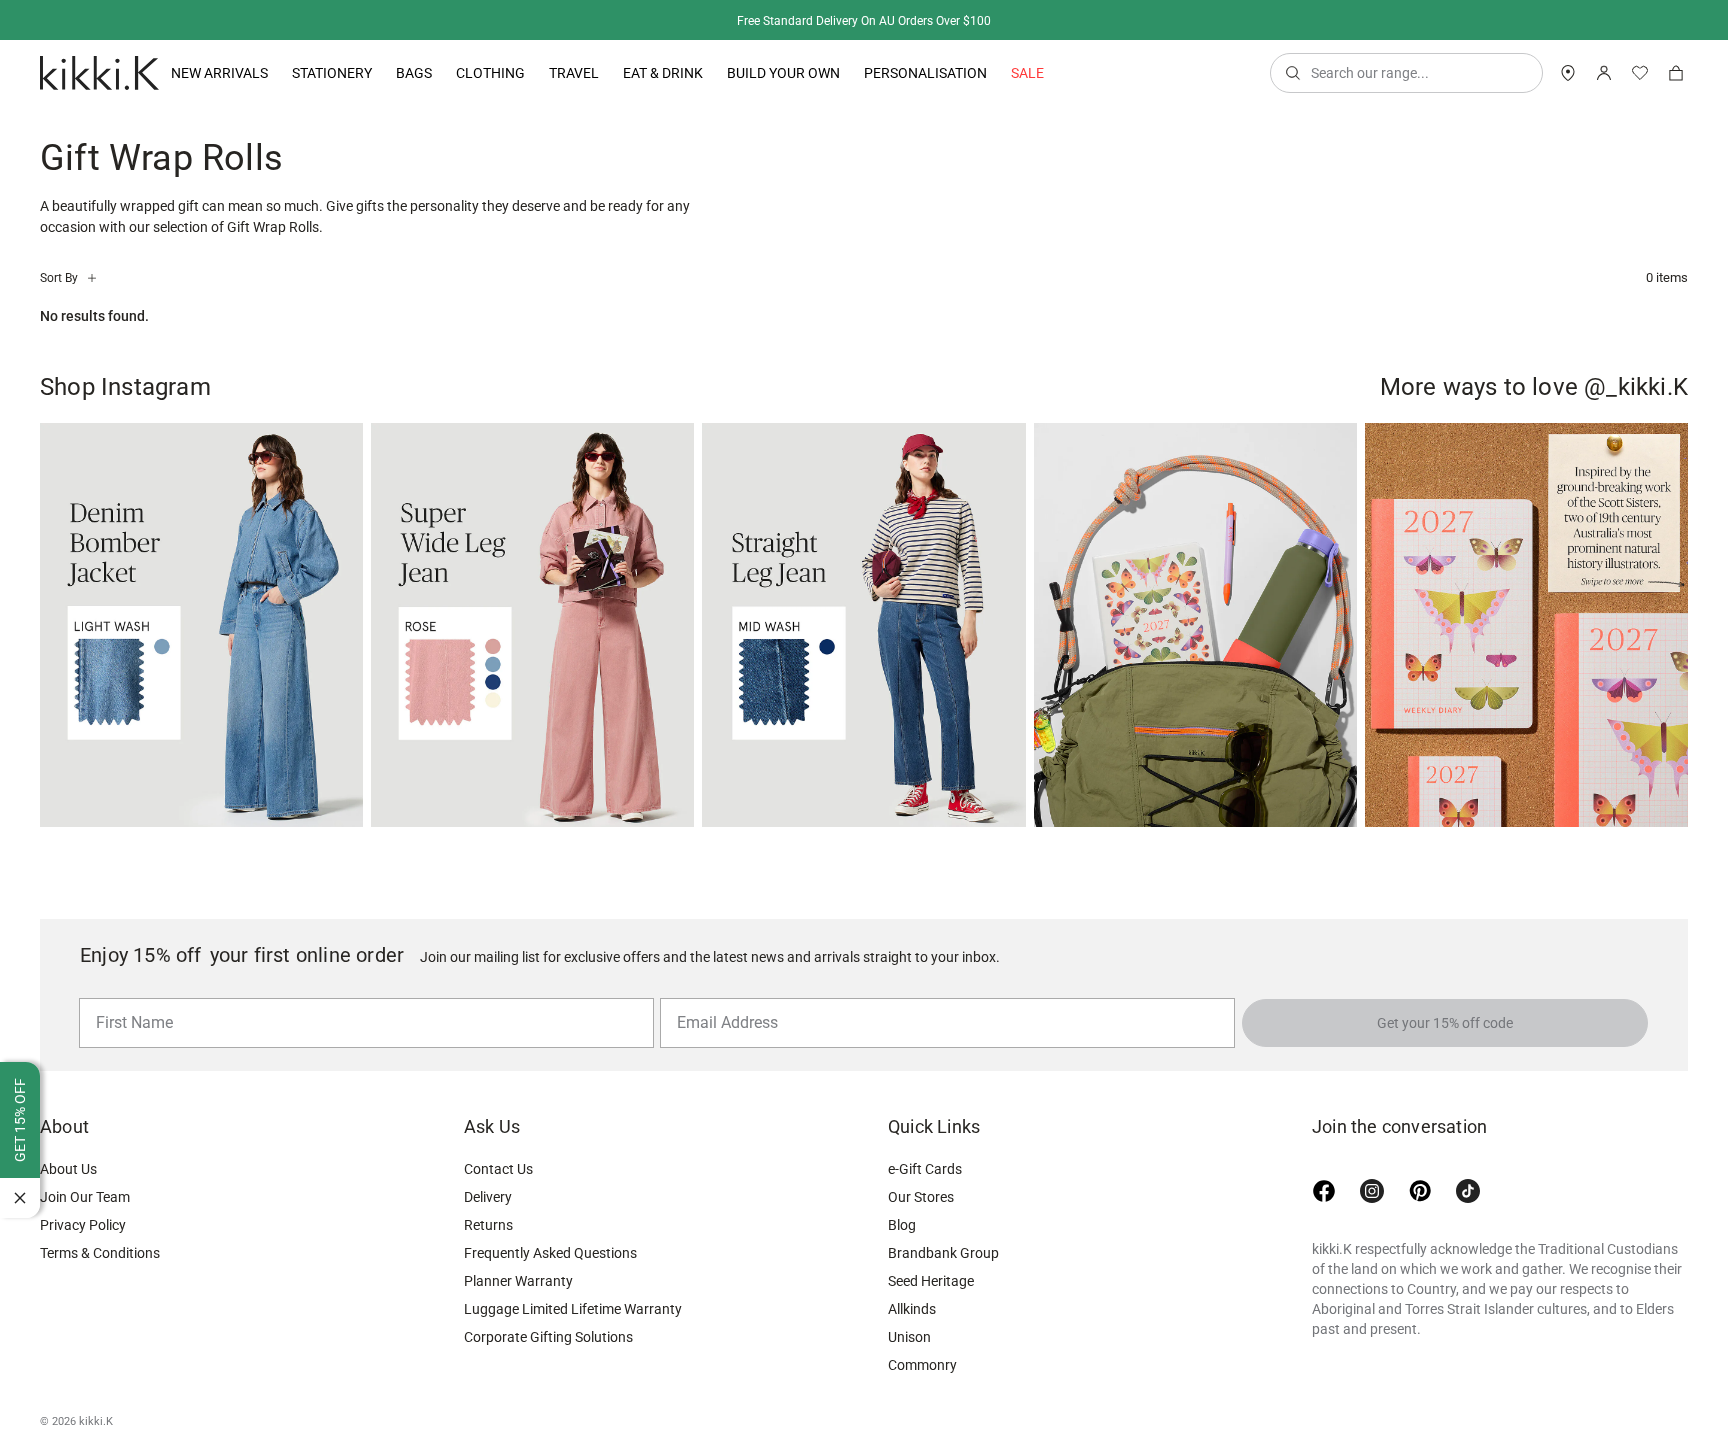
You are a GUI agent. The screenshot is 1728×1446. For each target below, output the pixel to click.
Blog (902, 1262)
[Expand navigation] (268, 73)
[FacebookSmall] (1324, 1228)
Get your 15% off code (1445, 1023)
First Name (129, 997)
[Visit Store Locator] (1568, 73)
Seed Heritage (931, 1318)
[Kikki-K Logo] (99, 73)
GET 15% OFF (20, 1120)
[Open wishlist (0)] (1640, 73)
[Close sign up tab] (20, 1198)
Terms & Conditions (100, 1290)
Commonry (922, 1402)
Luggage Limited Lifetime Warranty (573, 1346)
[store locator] (1568, 73)
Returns (488, 1262)
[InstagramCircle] (1372, 1228)
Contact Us (498, 1206)
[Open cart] (1676, 73)
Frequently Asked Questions (550, 1290)
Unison (909, 1374)
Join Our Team (85, 1234)
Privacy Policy (83, 1262)
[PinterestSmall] (1420, 1228)
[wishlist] (1640, 73)
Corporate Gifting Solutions (548, 1374)
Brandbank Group (943, 1290)
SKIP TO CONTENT (6, 175)
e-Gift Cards (925, 1206)
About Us (68, 1206)
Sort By (59, 278)
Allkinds (912, 1346)
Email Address (719, 997)
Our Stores (921, 1234)
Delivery (488, 1234)
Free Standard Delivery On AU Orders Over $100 (864, 21)
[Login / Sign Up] (1604, 73)
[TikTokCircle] (1468, 1228)
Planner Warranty (518, 1318)
